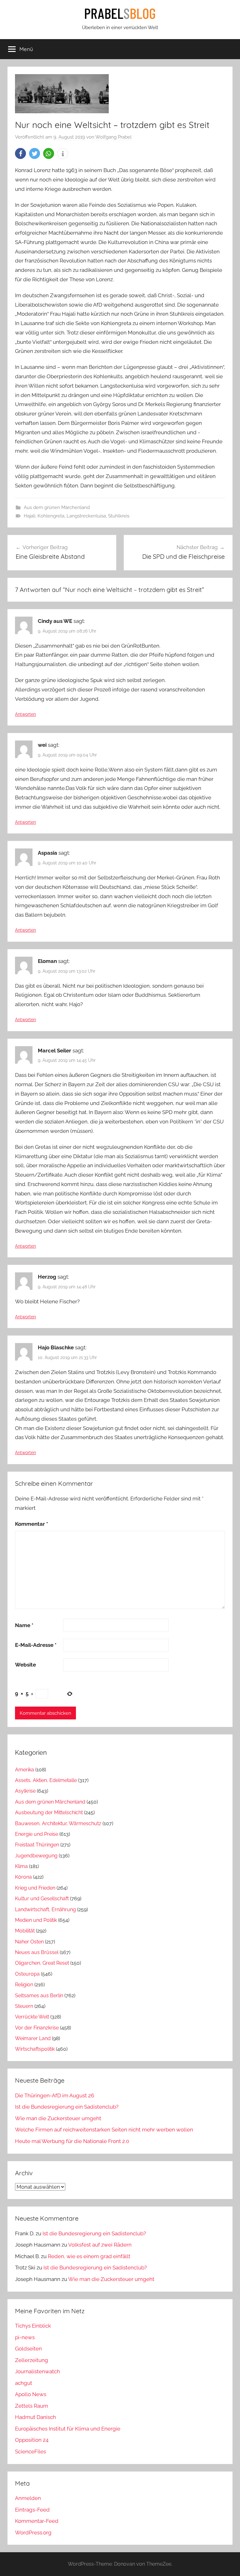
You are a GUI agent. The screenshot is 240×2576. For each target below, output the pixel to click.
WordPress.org (33, 2533)
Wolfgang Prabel (113, 137)
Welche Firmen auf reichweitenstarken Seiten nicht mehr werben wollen (104, 2130)
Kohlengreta (51, 516)
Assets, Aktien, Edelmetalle (46, 1780)
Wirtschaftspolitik (35, 2049)
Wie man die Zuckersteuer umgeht (58, 2118)
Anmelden (28, 2498)
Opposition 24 (32, 2440)
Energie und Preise (37, 1834)
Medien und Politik (36, 1920)
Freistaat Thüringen (37, 1845)
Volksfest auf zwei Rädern (100, 2245)
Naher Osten (29, 1942)
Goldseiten (28, 2349)
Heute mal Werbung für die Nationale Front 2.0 (72, 2141)
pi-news (25, 2337)
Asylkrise (25, 1791)
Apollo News (31, 2394)
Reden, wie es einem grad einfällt (89, 2256)
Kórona (23, 1877)
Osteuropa (27, 1974)
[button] (20, 153)
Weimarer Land (33, 2038)
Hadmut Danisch (35, 2417)
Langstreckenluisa (86, 516)
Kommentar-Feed (37, 2521)
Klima (21, 1866)
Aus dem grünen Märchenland (57, 507)
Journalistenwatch (37, 2371)
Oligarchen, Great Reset (42, 1963)
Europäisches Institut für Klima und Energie (68, 2429)
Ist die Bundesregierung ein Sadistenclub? (67, 2107)
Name (24, 1625)
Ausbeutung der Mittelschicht (49, 1812)
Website (25, 1665)
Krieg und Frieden (35, 1888)
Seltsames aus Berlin (39, 1996)
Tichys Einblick (33, 2326)
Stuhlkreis (119, 516)
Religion (24, 1985)
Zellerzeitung (32, 2360)
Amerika (25, 1770)
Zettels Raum (32, 2406)
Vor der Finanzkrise (37, 2028)
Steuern (24, 2006)
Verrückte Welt (32, 2017)
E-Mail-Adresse (36, 1645)
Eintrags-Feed (32, 2510)
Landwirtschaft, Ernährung (45, 1909)
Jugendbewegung (36, 1856)
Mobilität (25, 1931)
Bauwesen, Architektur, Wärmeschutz (58, 1823)
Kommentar (32, 1524)
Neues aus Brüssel (37, 1952)
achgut (24, 2383)
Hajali (30, 516)
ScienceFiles (30, 2451)
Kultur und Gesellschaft (42, 1899)
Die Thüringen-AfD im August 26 (55, 2095)
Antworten (25, 714)
